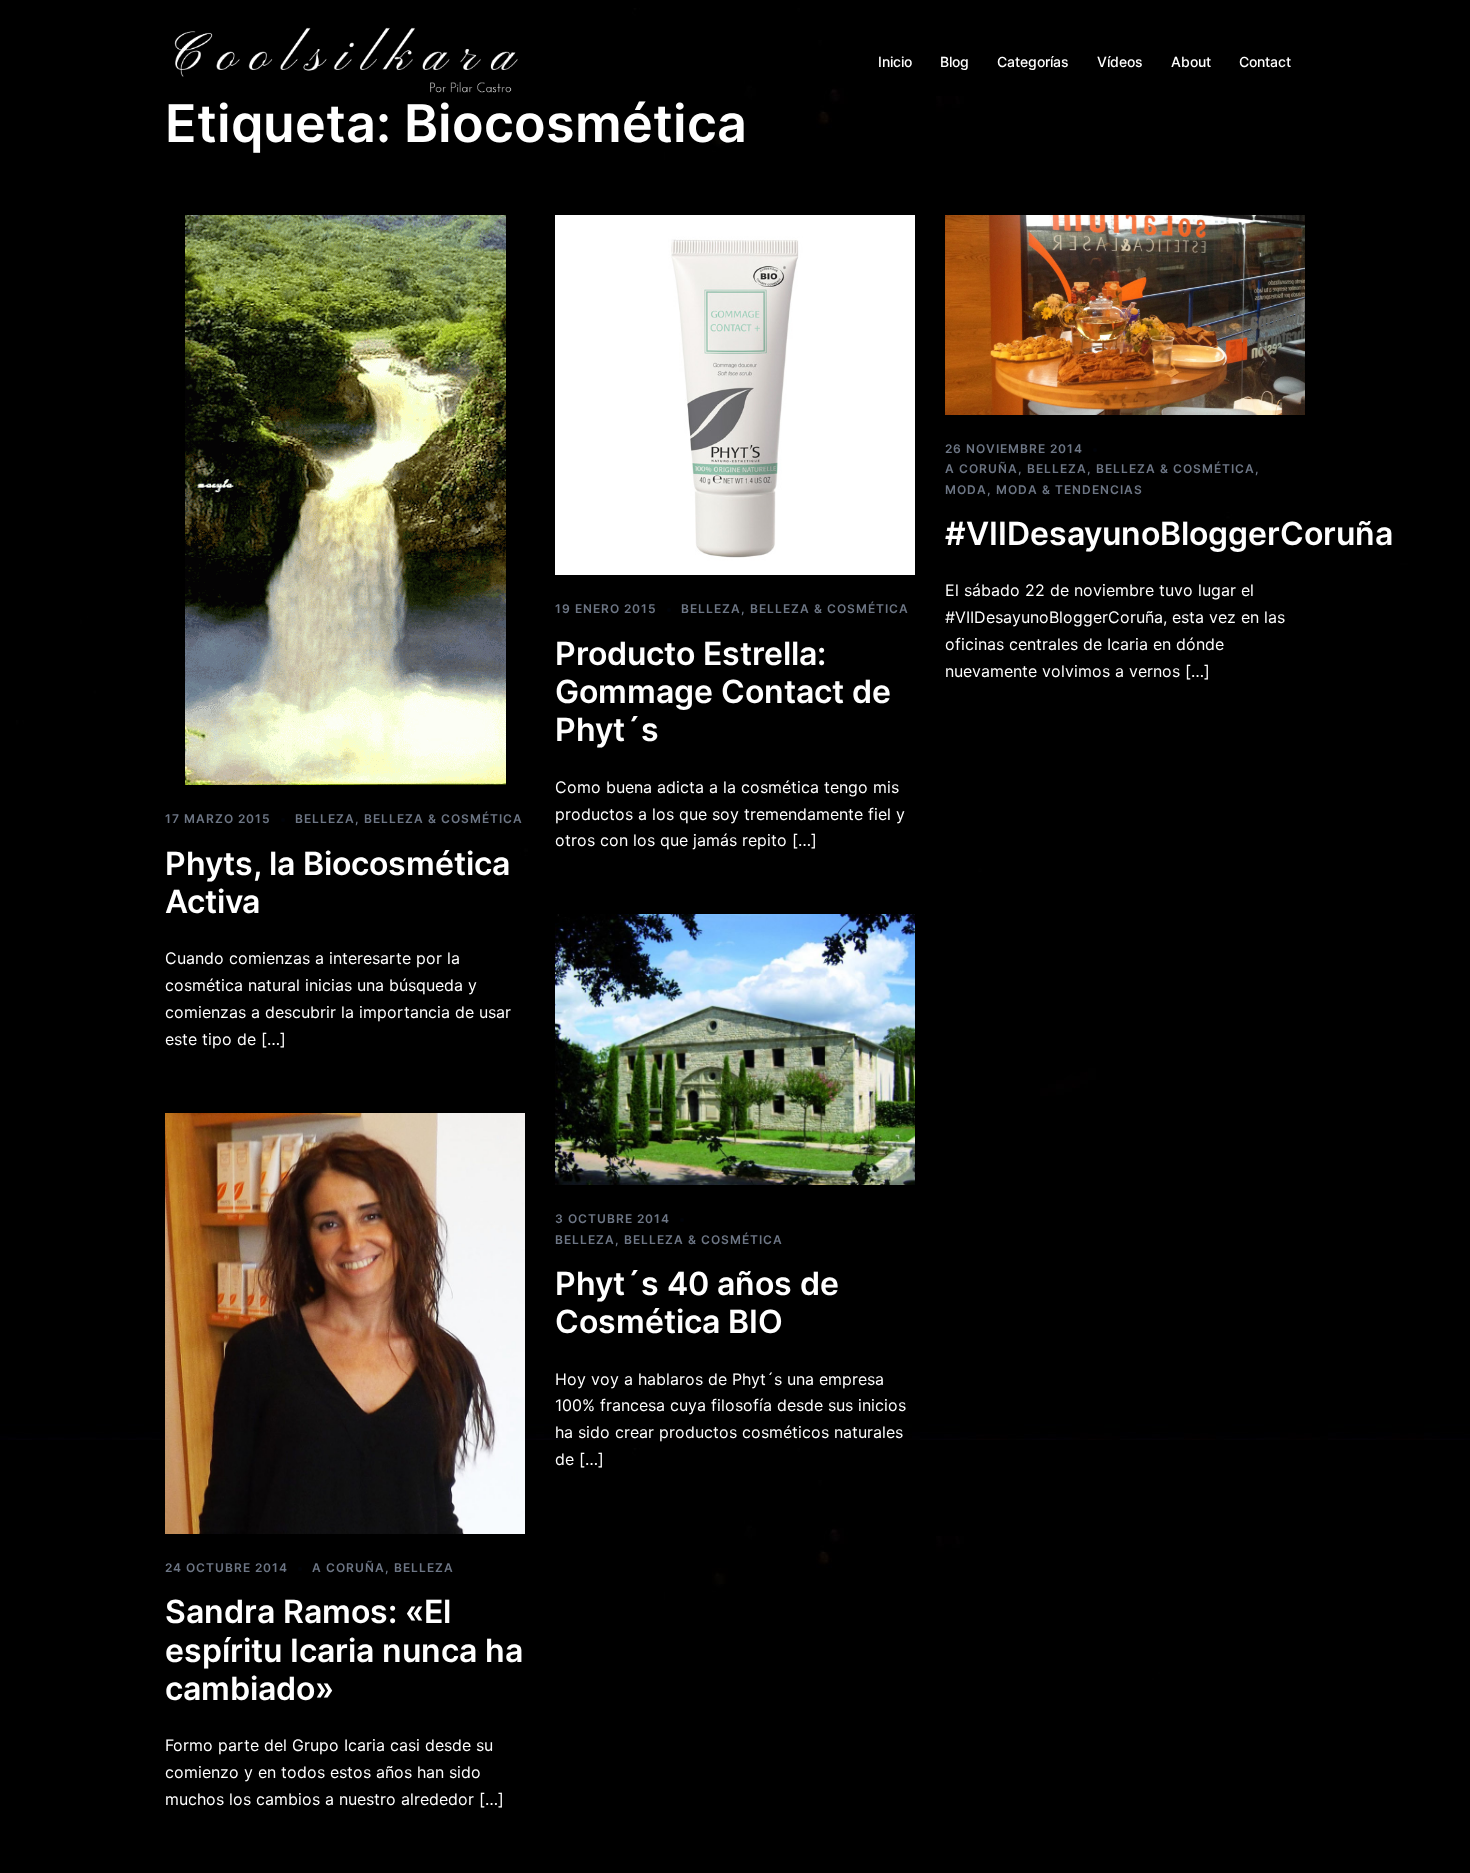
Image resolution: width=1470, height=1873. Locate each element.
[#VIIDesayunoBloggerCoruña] (1125, 314)
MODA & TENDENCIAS (1069, 489)
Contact (1265, 61)
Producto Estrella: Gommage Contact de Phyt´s (723, 692)
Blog (954, 61)
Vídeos (1120, 61)
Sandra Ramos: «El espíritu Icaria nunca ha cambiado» (344, 1650)
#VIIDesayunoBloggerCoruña (1169, 533)
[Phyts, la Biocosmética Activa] (345, 499)
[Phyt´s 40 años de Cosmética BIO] (735, 1048)
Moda (966, 489)
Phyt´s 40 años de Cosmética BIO (697, 1302)
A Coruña (981, 468)
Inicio (895, 61)
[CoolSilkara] (345, 60)
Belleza (325, 818)
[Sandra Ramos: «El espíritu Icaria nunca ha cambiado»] (345, 1322)
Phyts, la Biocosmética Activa (337, 882)
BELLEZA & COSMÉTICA (443, 818)
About (1191, 61)
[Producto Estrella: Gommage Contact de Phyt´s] (735, 394)
